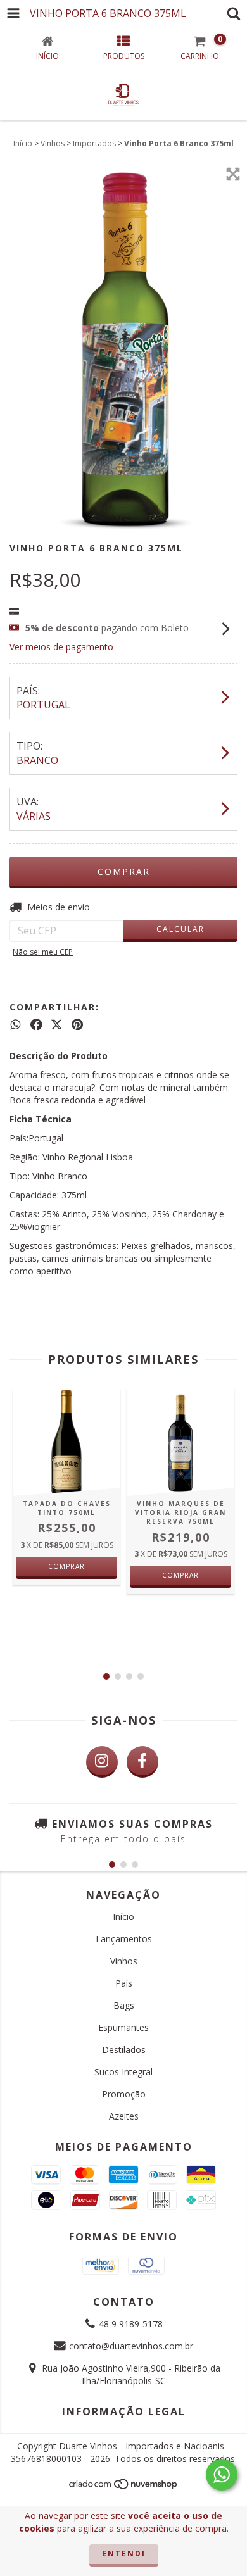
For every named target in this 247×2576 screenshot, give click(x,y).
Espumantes (123, 2027)
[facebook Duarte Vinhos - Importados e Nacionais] (142, 1762)
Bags (124, 2005)
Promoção (124, 2094)
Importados (94, 143)
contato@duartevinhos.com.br (131, 2346)
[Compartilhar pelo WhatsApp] (16, 1024)
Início (23, 143)
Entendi (124, 2554)
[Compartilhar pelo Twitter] (57, 1024)
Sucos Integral (123, 2072)
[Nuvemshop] (124, 2488)
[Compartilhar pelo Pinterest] (77, 1024)
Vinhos (53, 143)
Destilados (124, 2050)
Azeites (124, 2116)
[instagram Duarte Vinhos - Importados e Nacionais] (102, 1762)
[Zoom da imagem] (233, 174)
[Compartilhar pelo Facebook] (36, 1024)
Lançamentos (124, 1939)
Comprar (66, 1566)
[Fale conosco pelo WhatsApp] (222, 2475)
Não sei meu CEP (43, 952)
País (124, 1983)
